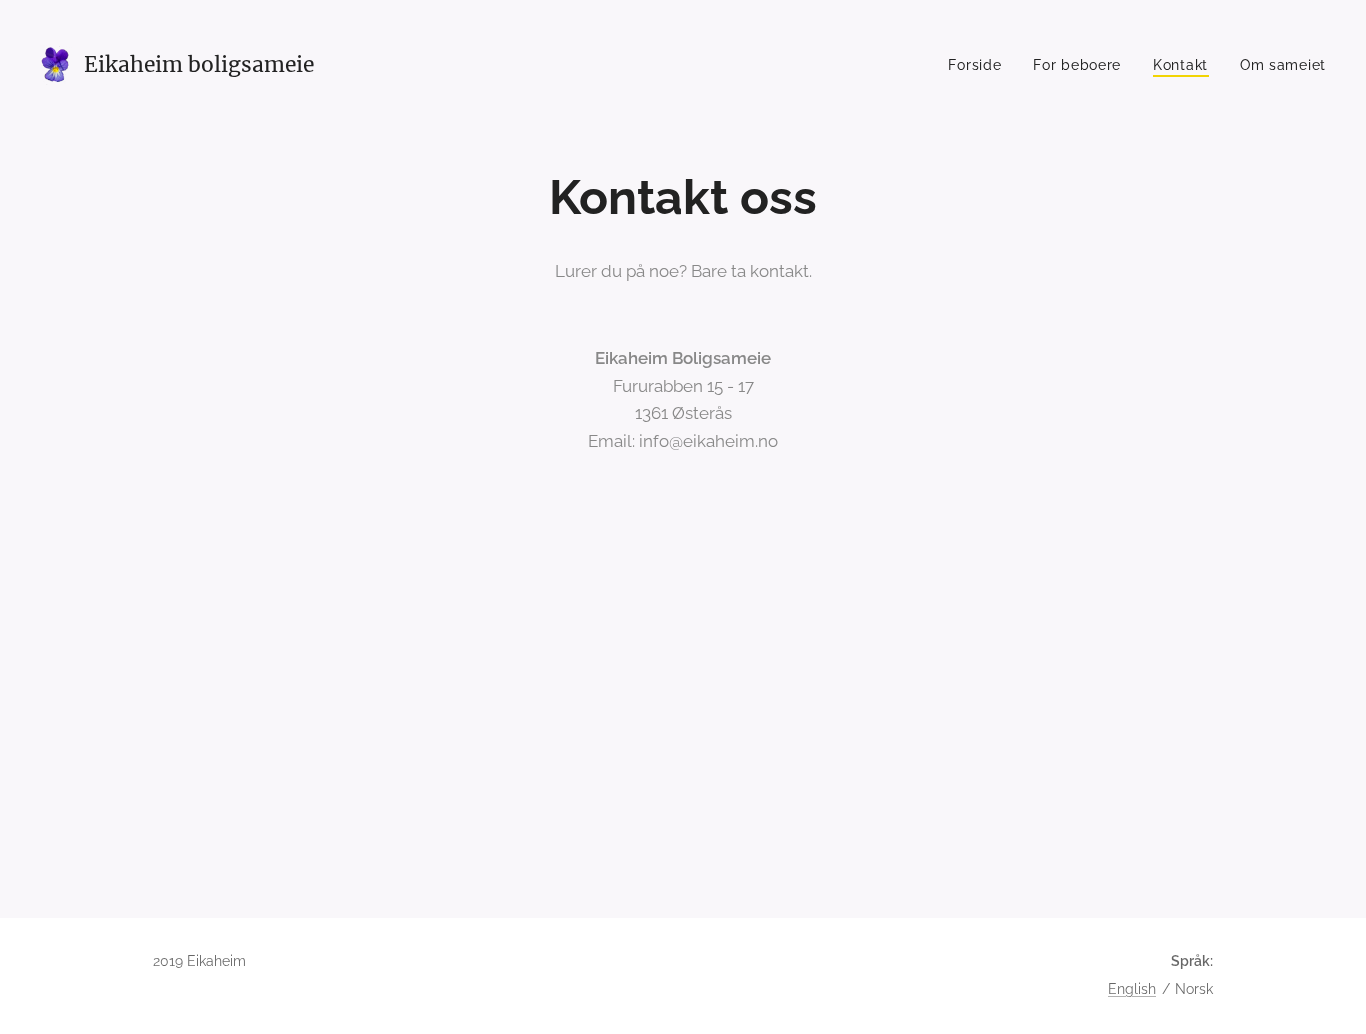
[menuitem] (980, 65)
